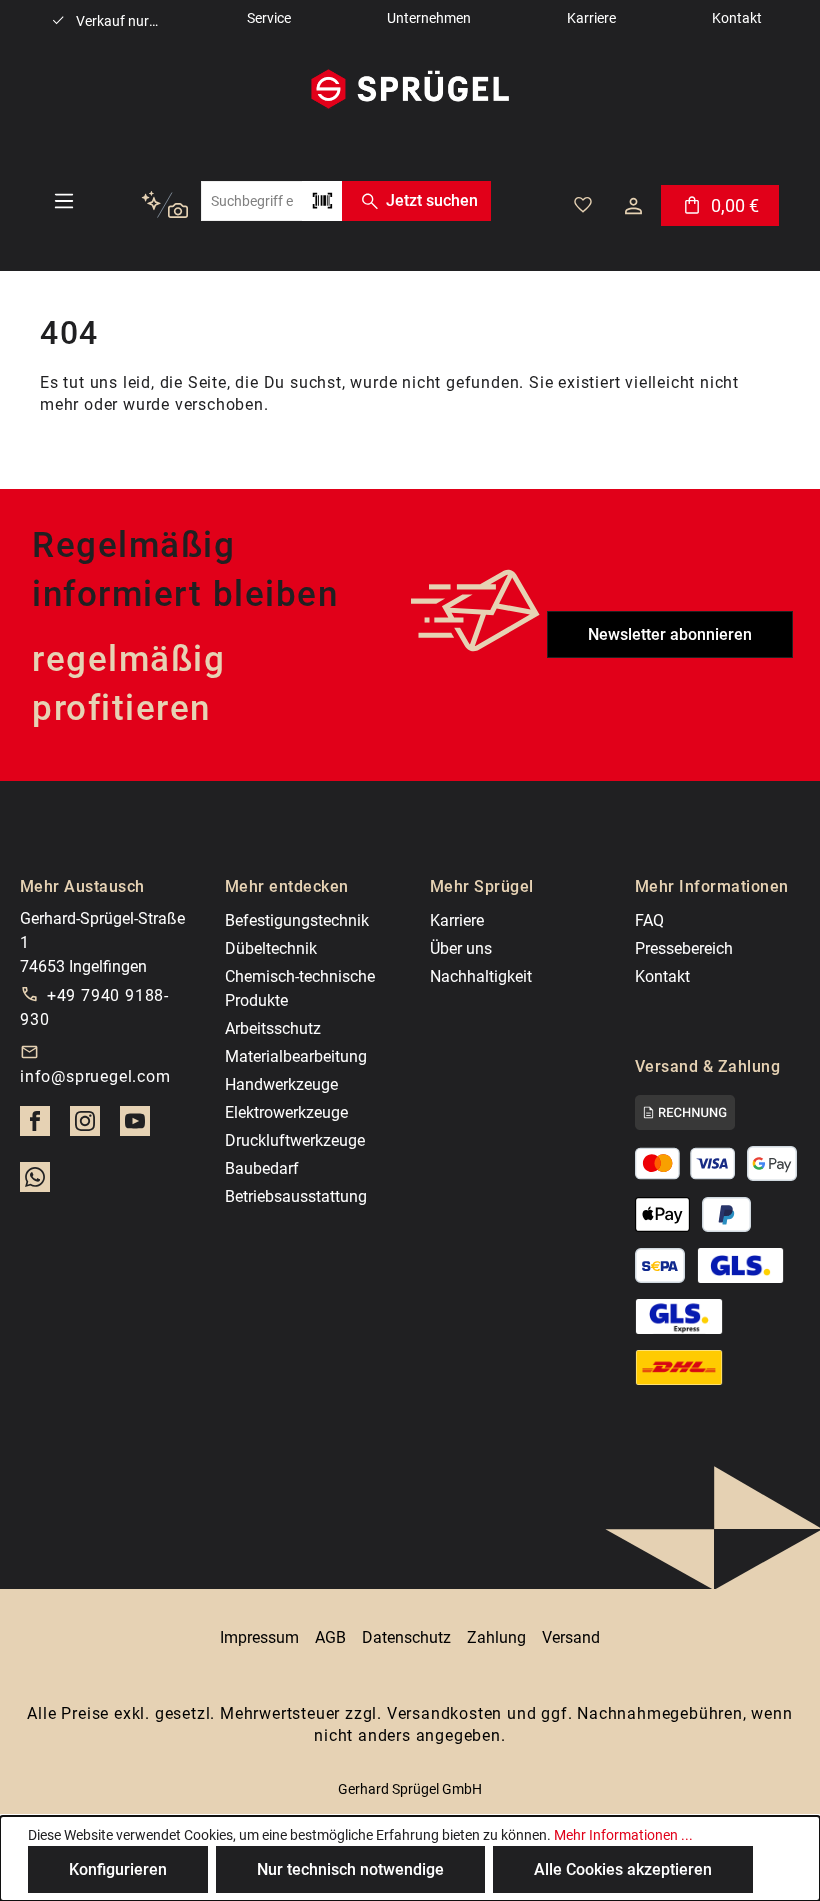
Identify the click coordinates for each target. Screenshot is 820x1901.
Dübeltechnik (271, 948)
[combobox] (251, 201)
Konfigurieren (118, 1869)
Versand (571, 1637)
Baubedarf (262, 1168)
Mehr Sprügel (482, 886)
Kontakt (662, 976)
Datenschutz (406, 1637)
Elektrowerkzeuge (286, 1112)
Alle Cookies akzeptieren (623, 1869)
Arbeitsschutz (273, 1028)
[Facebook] (35, 1127)
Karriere (457, 920)
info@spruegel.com (95, 1076)
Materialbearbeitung (296, 1056)
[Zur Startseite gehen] (410, 89)
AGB (330, 1637)
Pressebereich (684, 948)
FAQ (649, 920)
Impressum (259, 1637)
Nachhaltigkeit (481, 976)
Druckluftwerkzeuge (295, 1140)
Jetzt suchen (432, 200)
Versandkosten (444, 1713)
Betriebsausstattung (296, 1196)
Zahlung (496, 1637)
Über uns (461, 948)
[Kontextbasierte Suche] (164, 205)
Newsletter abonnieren (670, 634)
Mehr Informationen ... (623, 1835)
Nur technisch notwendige (350, 1869)
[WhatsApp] (35, 1183)
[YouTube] (135, 1127)
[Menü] (64, 201)
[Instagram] (85, 1127)
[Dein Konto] (633, 206)
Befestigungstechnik (297, 920)
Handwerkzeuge (281, 1084)
